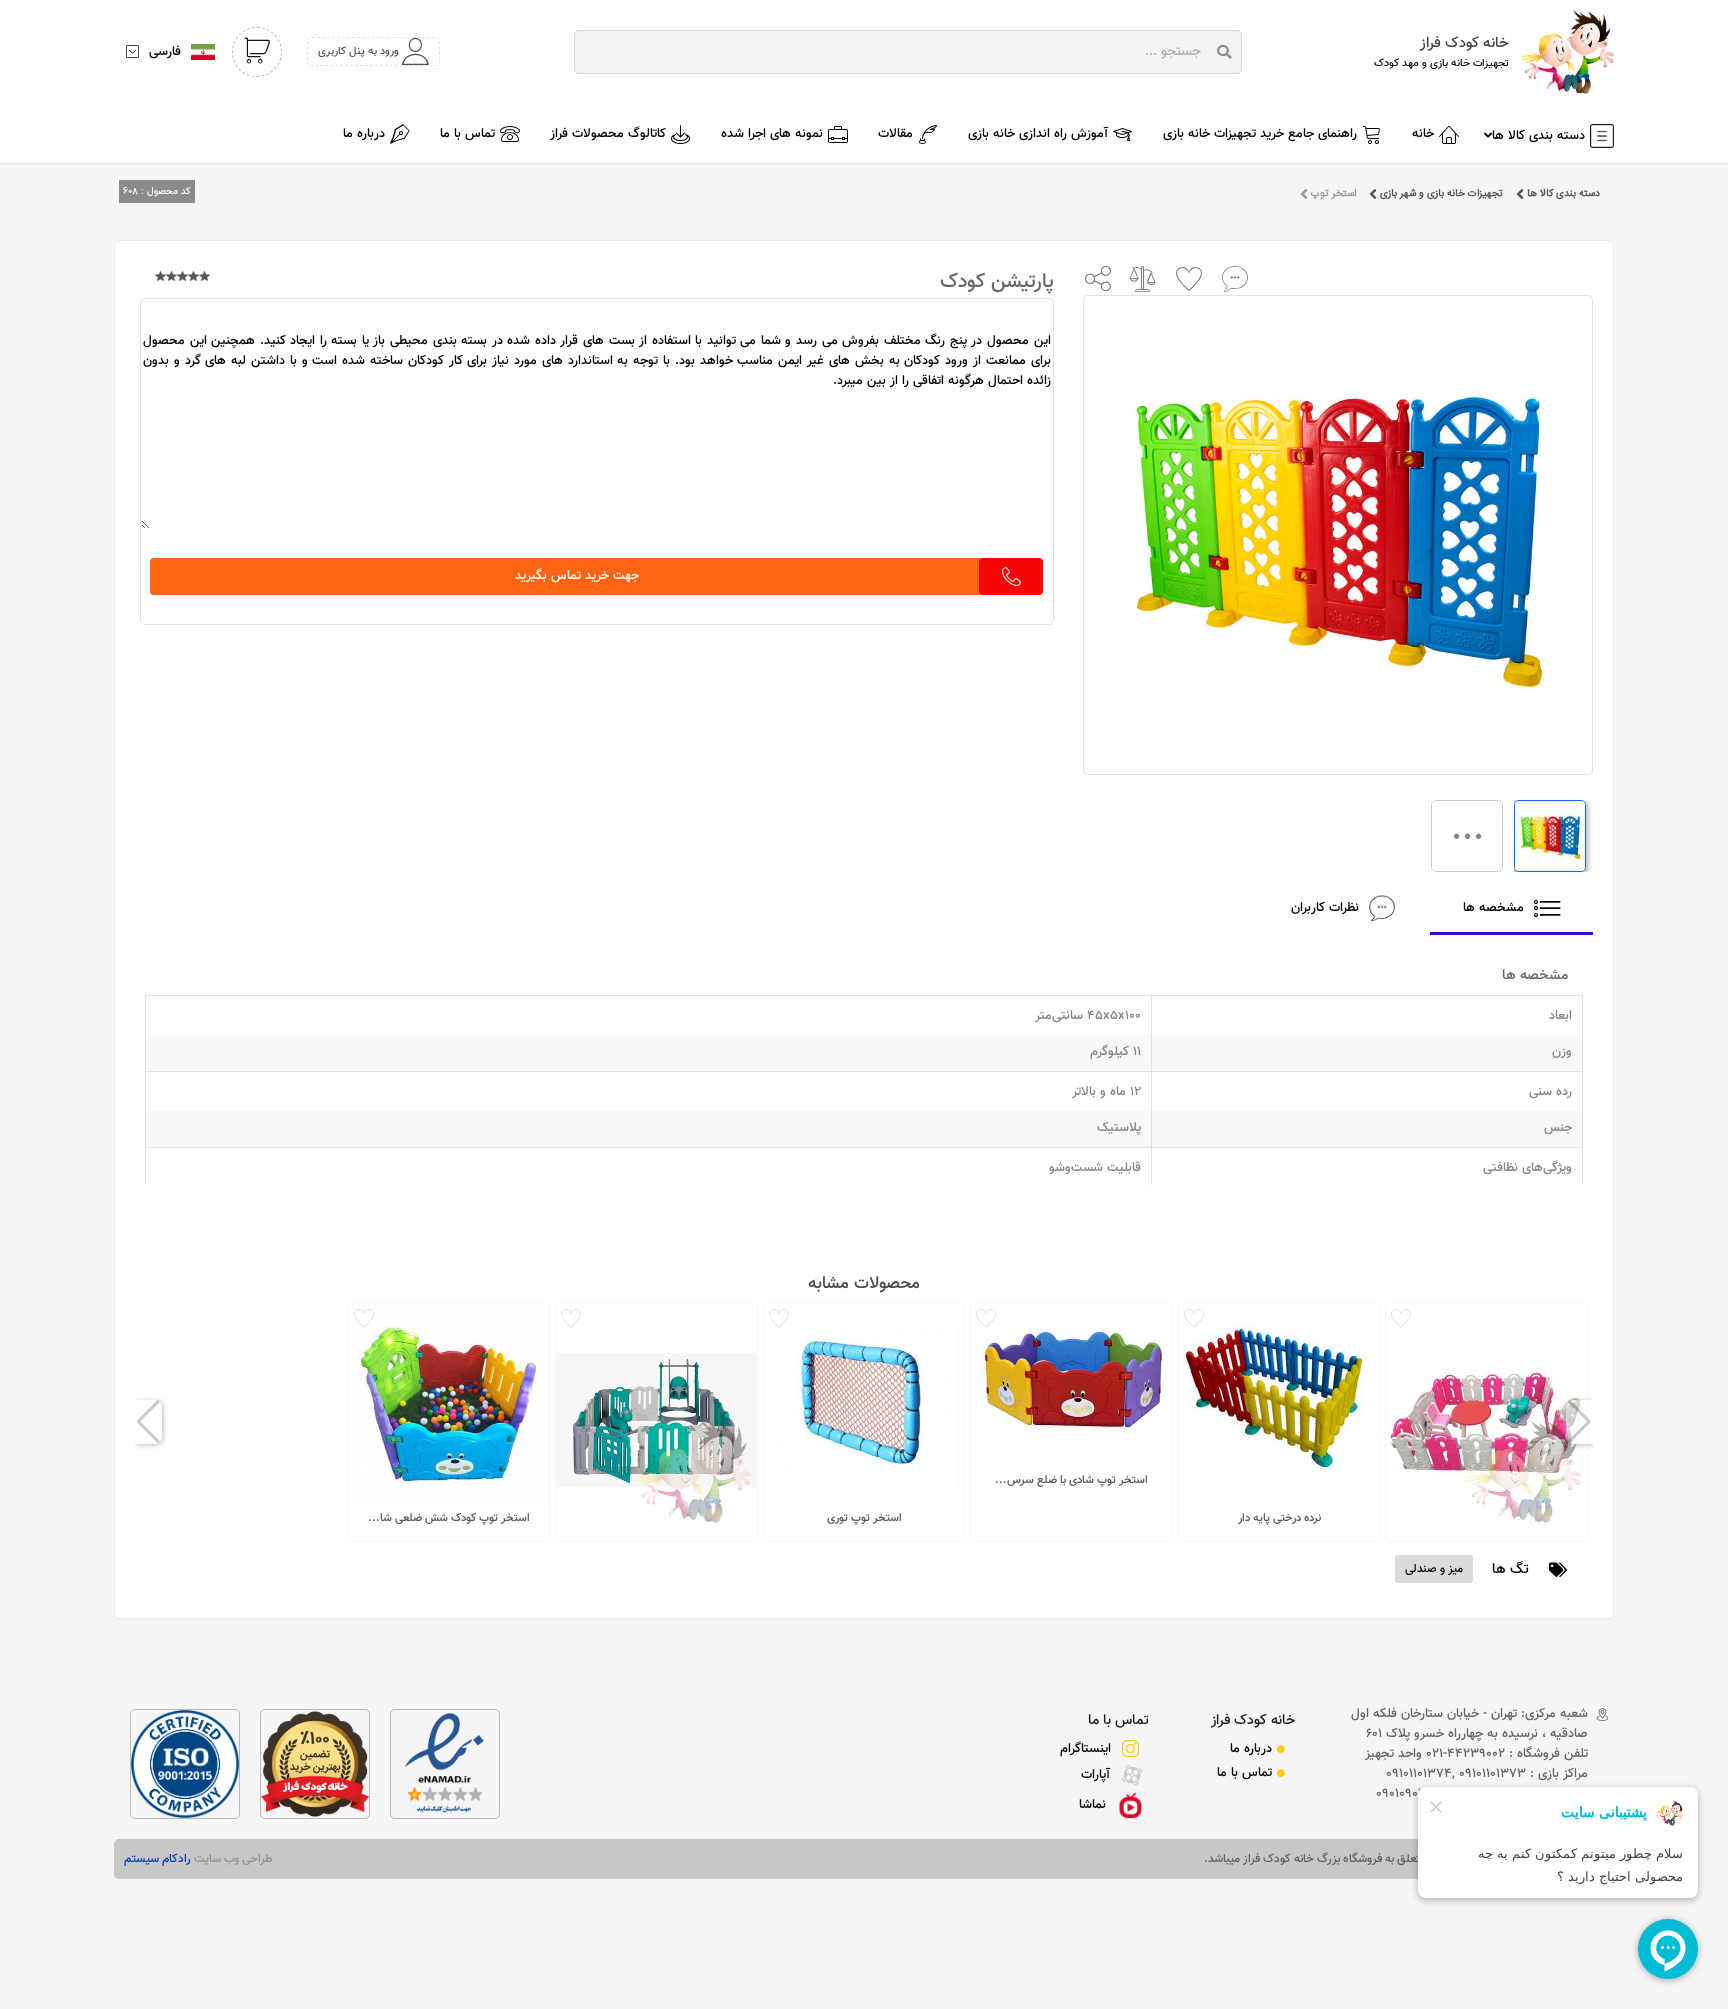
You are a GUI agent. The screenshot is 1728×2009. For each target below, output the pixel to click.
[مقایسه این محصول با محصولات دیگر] (1143, 278)
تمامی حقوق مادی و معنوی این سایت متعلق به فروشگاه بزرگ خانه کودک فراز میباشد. (1404, 1859)
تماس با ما (1118, 1720)
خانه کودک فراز (1253, 1720)
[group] (1486, 1422)
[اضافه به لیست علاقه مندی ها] (1189, 278)
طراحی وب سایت (232, 1859)
